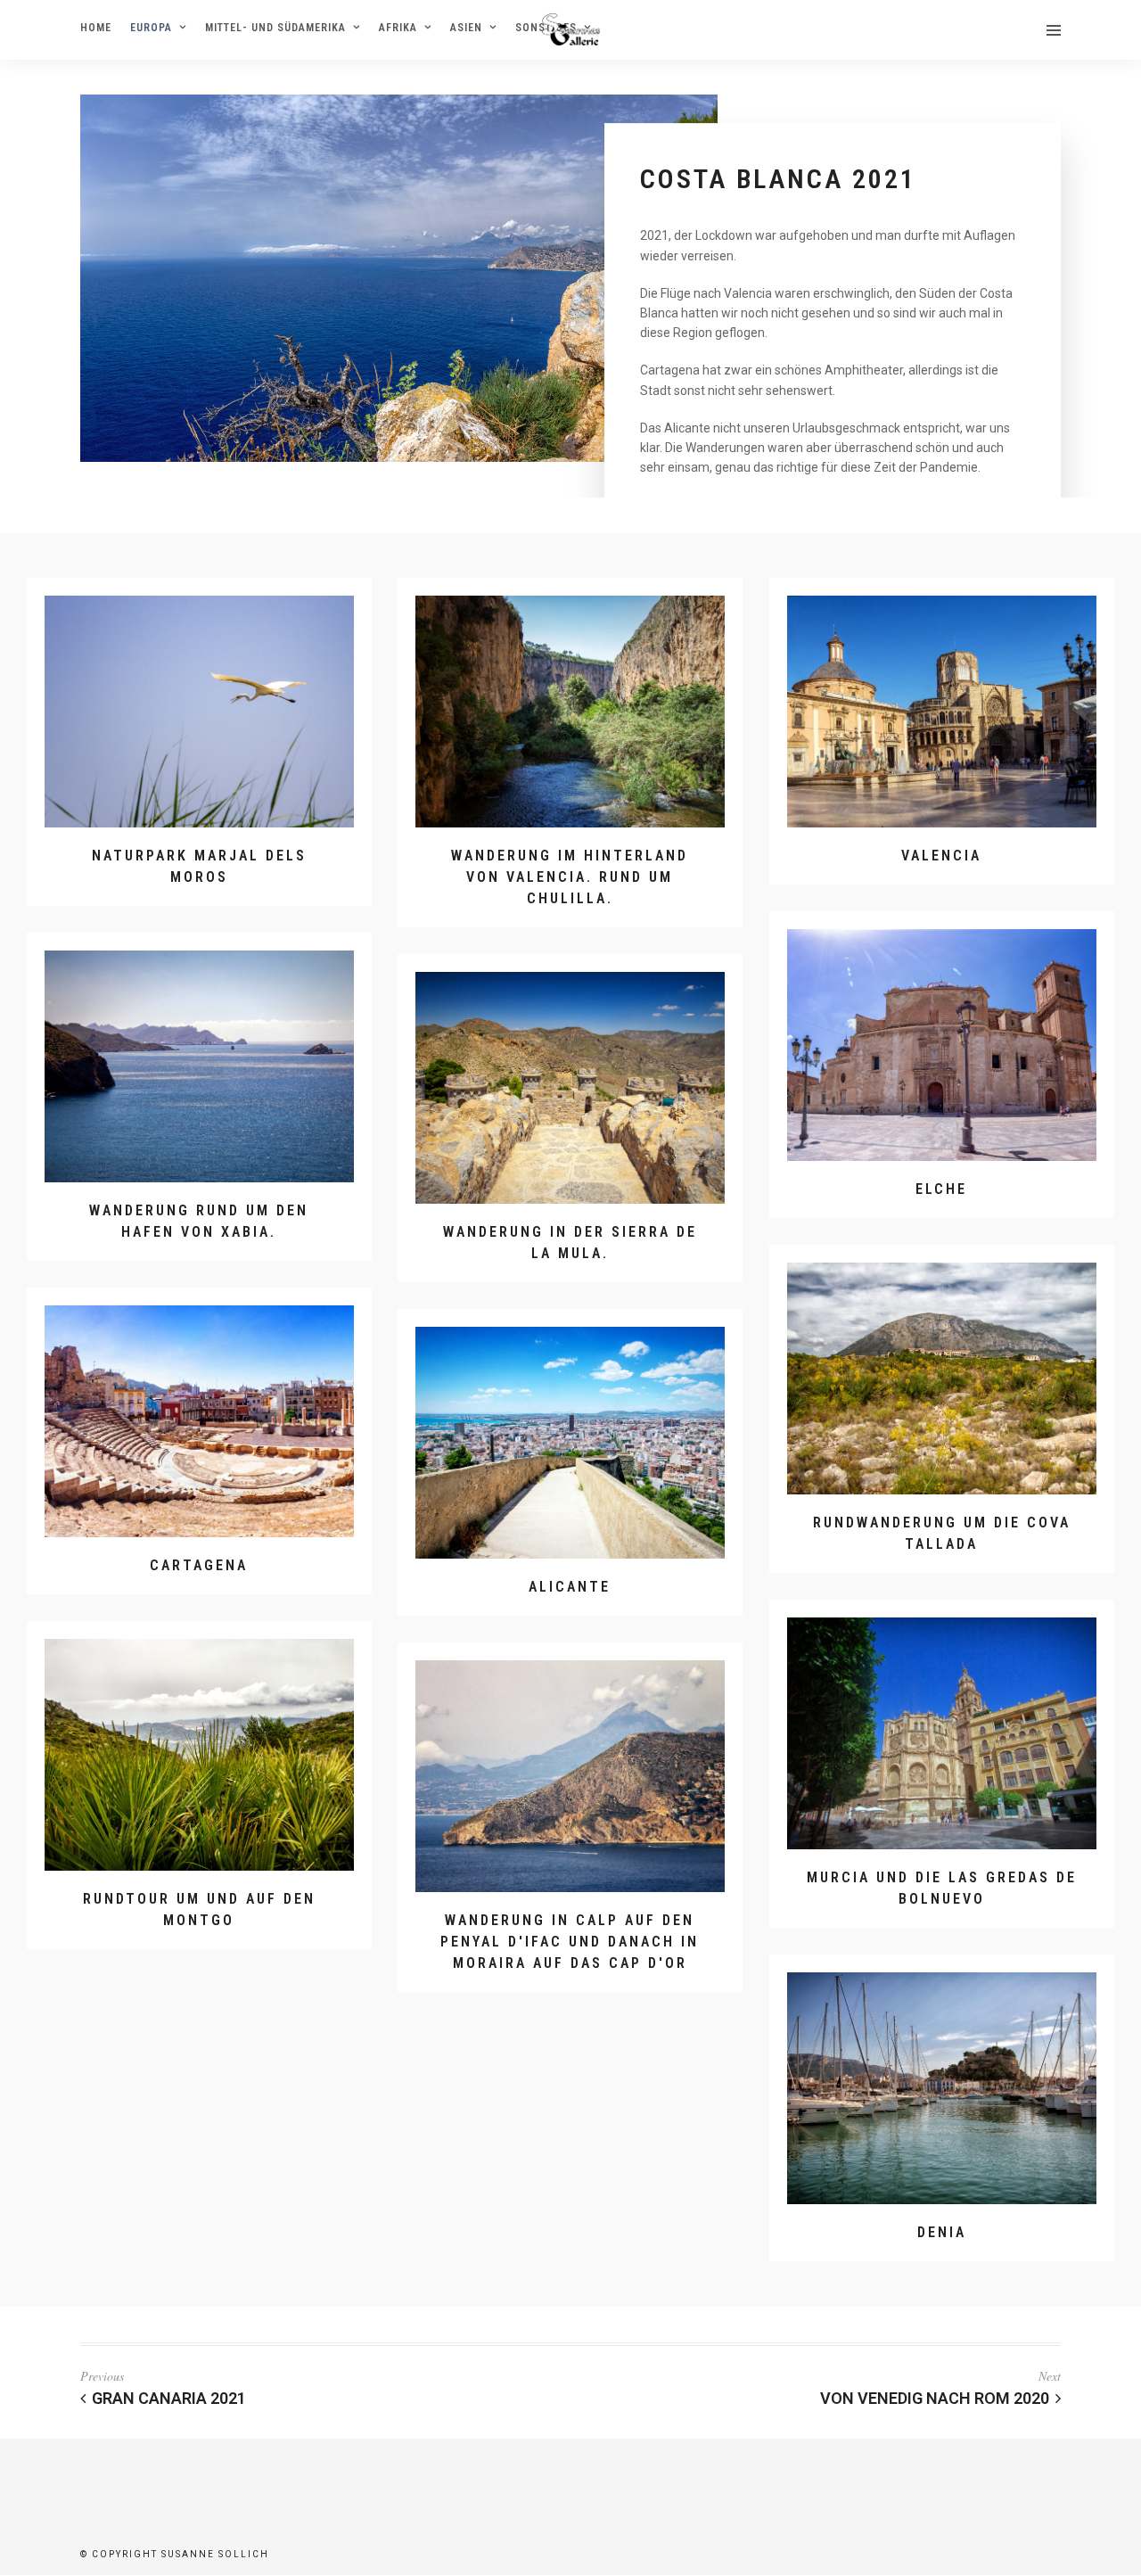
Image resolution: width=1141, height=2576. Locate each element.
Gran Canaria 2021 (169, 2398)
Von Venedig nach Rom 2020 (935, 2398)
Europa (151, 28)
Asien (466, 28)
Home (96, 28)
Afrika (398, 28)
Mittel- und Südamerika (275, 28)
